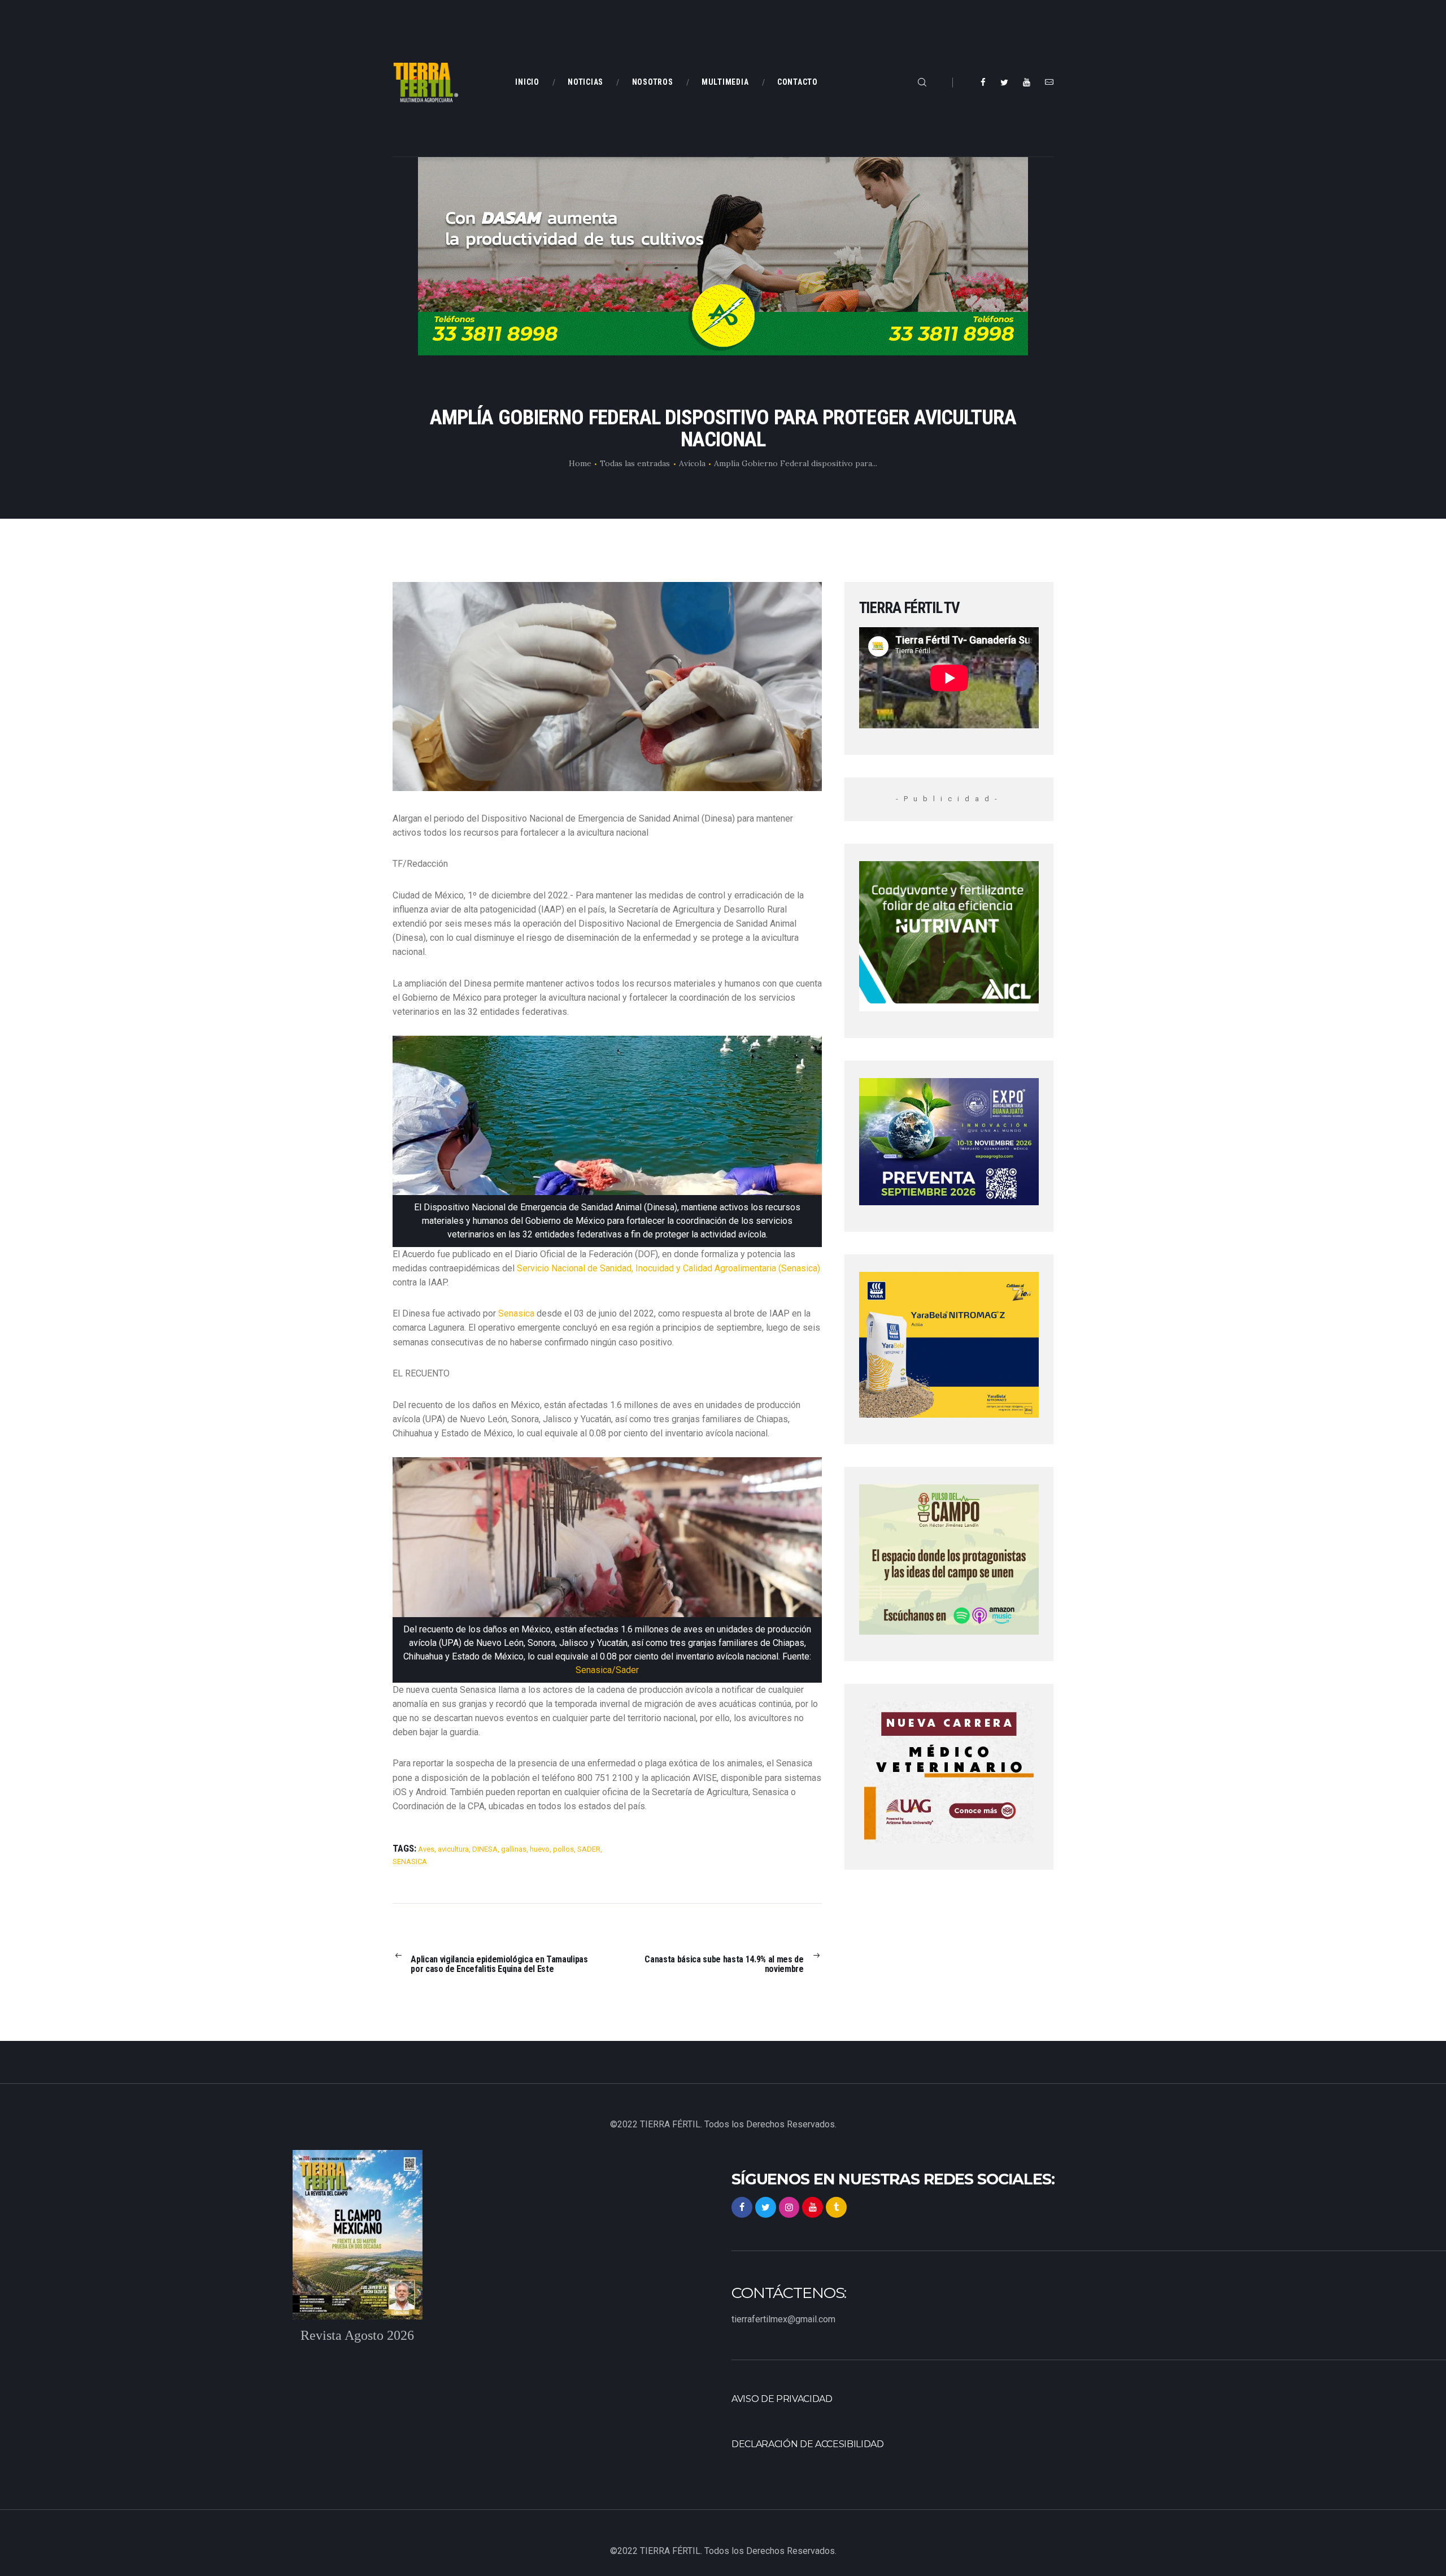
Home (580, 463)
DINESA (485, 1849)
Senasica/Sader (607, 1670)
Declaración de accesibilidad (808, 2444)
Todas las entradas (635, 463)
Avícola (692, 463)
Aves (426, 1849)
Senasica (515, 1313)
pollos (563, 1849)
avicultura (453, 1849)
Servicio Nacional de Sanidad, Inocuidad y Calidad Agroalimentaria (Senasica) (668, 1268)
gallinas (514, 1849)
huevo (540, 1849)
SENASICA (410, 1862)
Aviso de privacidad (782, 2399)
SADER (589, 1849)
